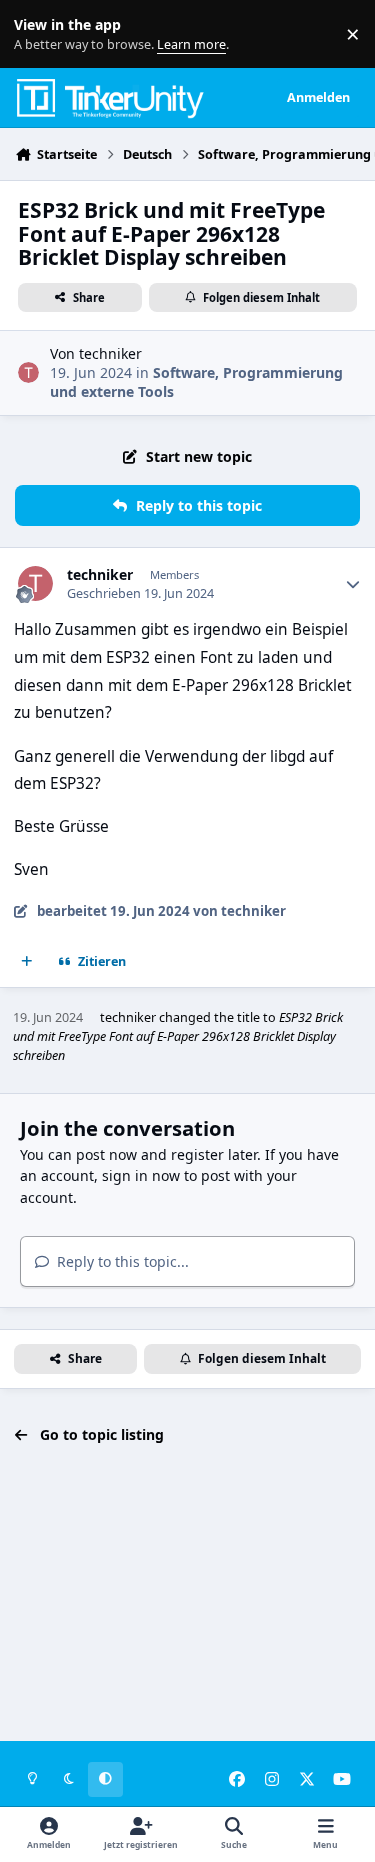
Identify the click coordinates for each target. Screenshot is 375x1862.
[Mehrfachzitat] (27, 962)
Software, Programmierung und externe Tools (196, 381)
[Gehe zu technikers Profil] (28, 372)
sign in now (141, 1175)
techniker (110, 353)
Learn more (38, 34)
